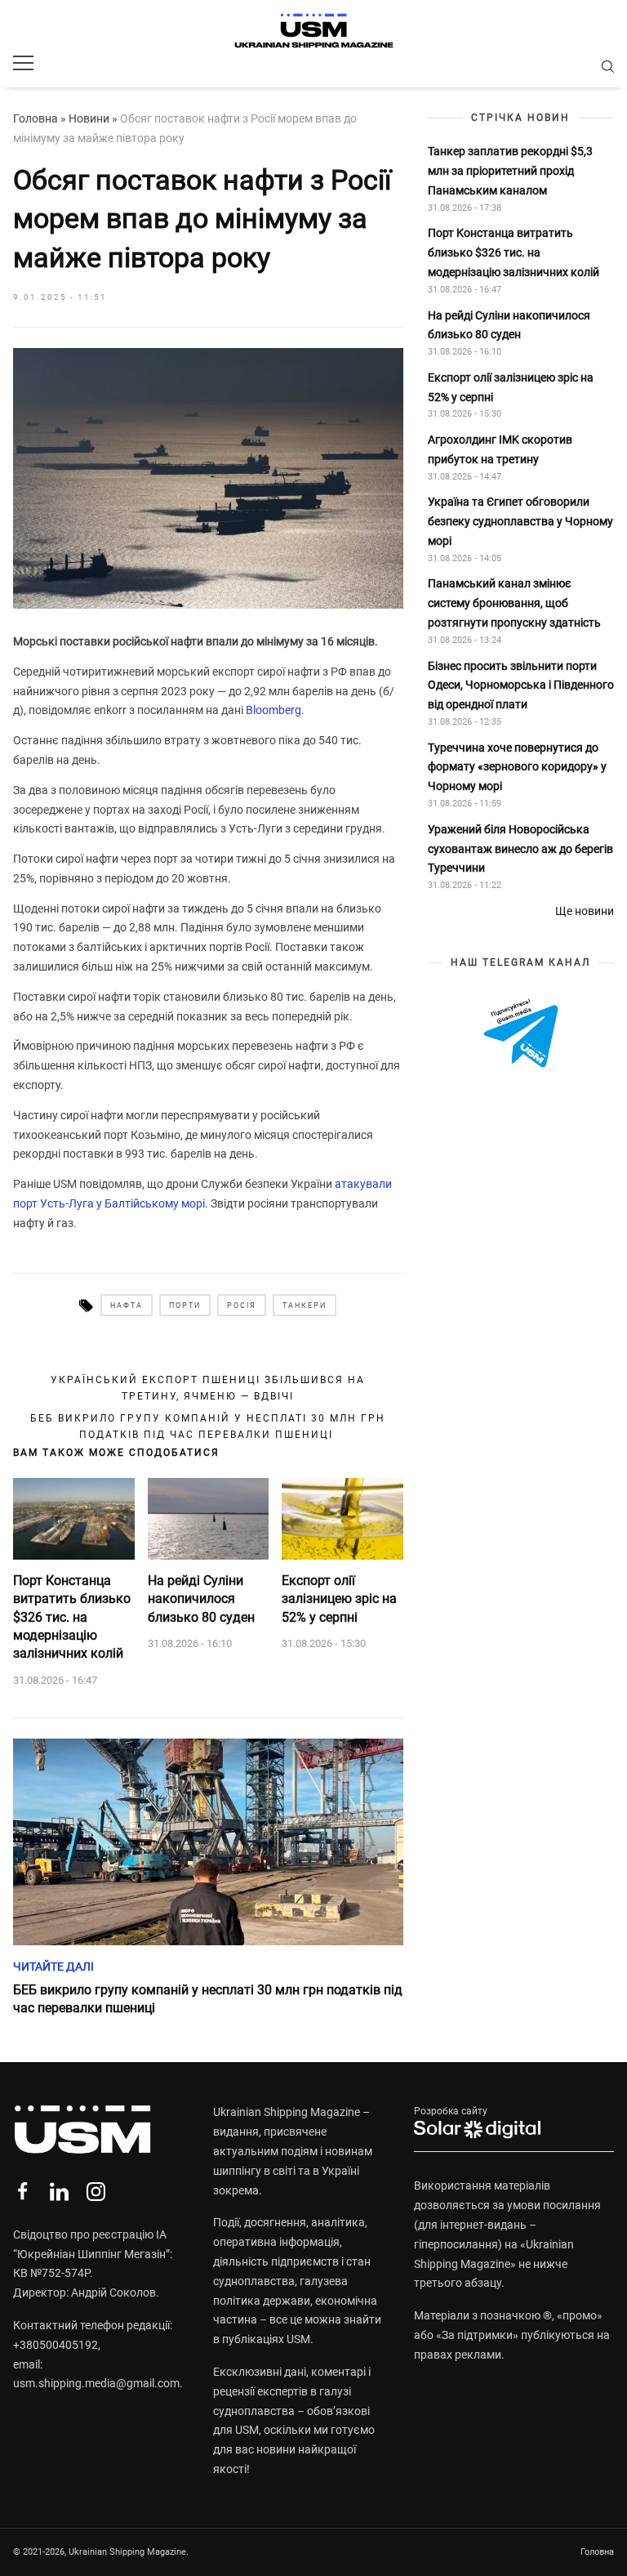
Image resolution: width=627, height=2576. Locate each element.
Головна (36, 118)
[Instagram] (96, 2192)
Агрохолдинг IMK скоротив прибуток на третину (500, 449)
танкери (305, 1306)
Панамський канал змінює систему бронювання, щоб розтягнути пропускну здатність (514, 603)
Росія (242, 1306)
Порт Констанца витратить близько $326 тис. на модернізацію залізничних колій (72, 1617)
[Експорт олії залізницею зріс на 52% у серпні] (342, 1519)
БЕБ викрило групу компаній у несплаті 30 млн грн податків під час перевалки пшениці (208, 1426)
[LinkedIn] (59, 2192)
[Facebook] (22, 2192)
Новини (89, 118)
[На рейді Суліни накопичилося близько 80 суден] (209, 1519)
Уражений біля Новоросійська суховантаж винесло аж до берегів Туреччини (520, 849)
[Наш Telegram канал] (521, 1034)
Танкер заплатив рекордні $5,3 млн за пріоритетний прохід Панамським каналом (510, 171)
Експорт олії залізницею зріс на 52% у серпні (339, 1599)
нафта (127, 1306)
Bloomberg (273, 710)
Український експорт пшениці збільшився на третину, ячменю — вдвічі (208, 1388)
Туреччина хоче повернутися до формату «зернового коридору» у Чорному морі (517, 767)
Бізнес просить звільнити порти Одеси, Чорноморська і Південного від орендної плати (521, 685)
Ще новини (585, 911)
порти (185, 1306)
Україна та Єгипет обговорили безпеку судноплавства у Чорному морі (520, 521)
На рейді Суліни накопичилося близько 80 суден (201, 1599)
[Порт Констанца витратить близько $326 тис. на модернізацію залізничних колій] (74, 1519)
